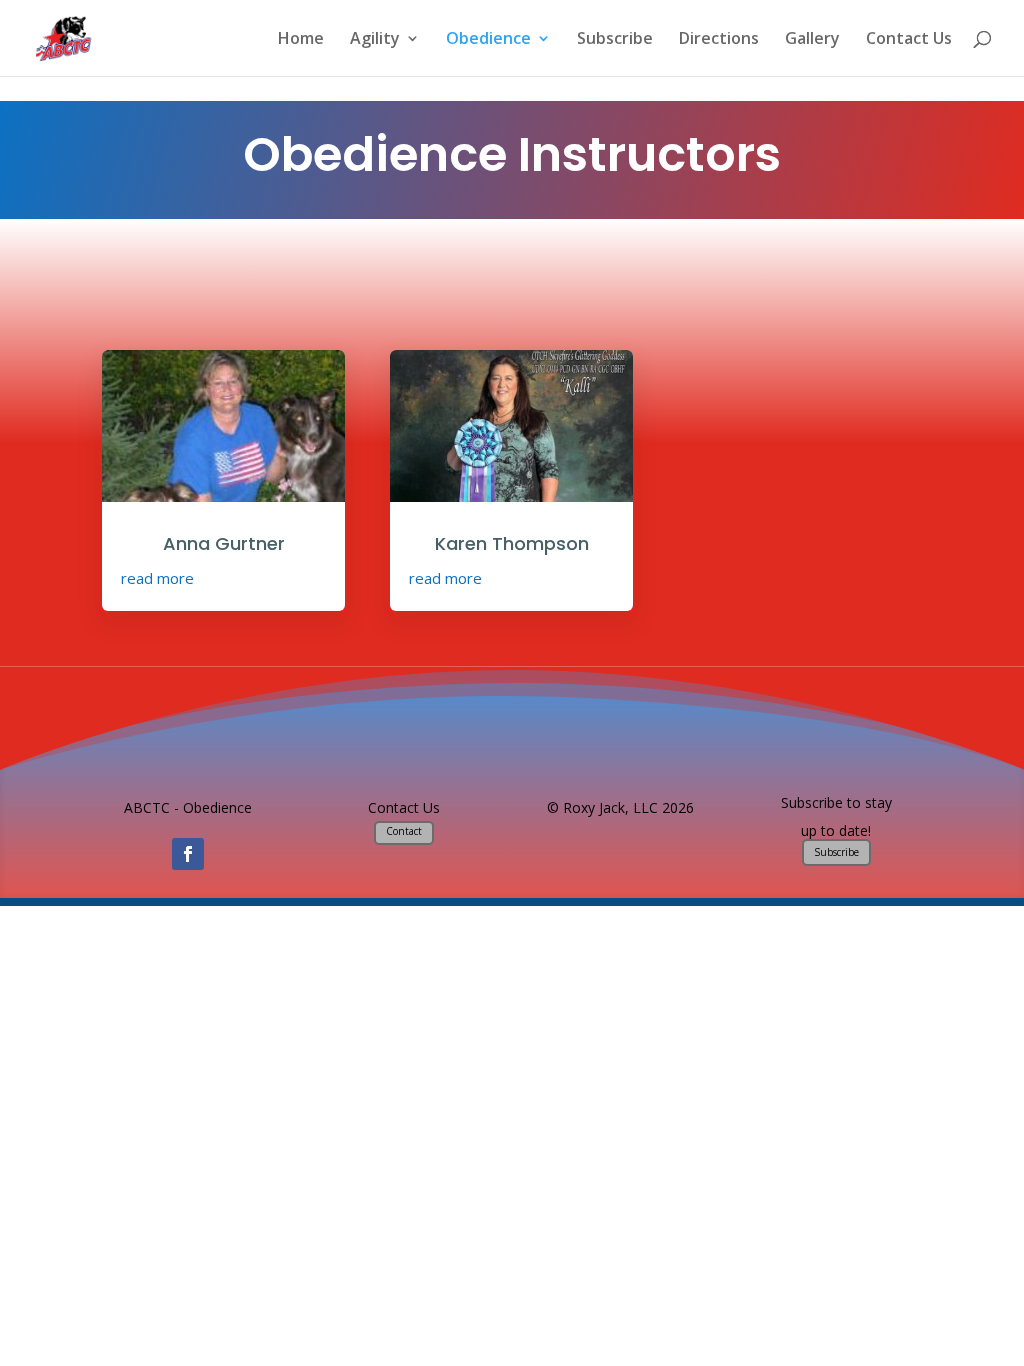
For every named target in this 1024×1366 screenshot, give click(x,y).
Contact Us (909, 40)
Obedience (488, 40)
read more (157, 578)
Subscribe (615, 40)
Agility (375, 40)
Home (301, 40)
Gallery (812, 40)
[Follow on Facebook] (188, 854)
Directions (719, 40)
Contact (404, 831)
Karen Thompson (512, 543)
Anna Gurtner (224, 543)
